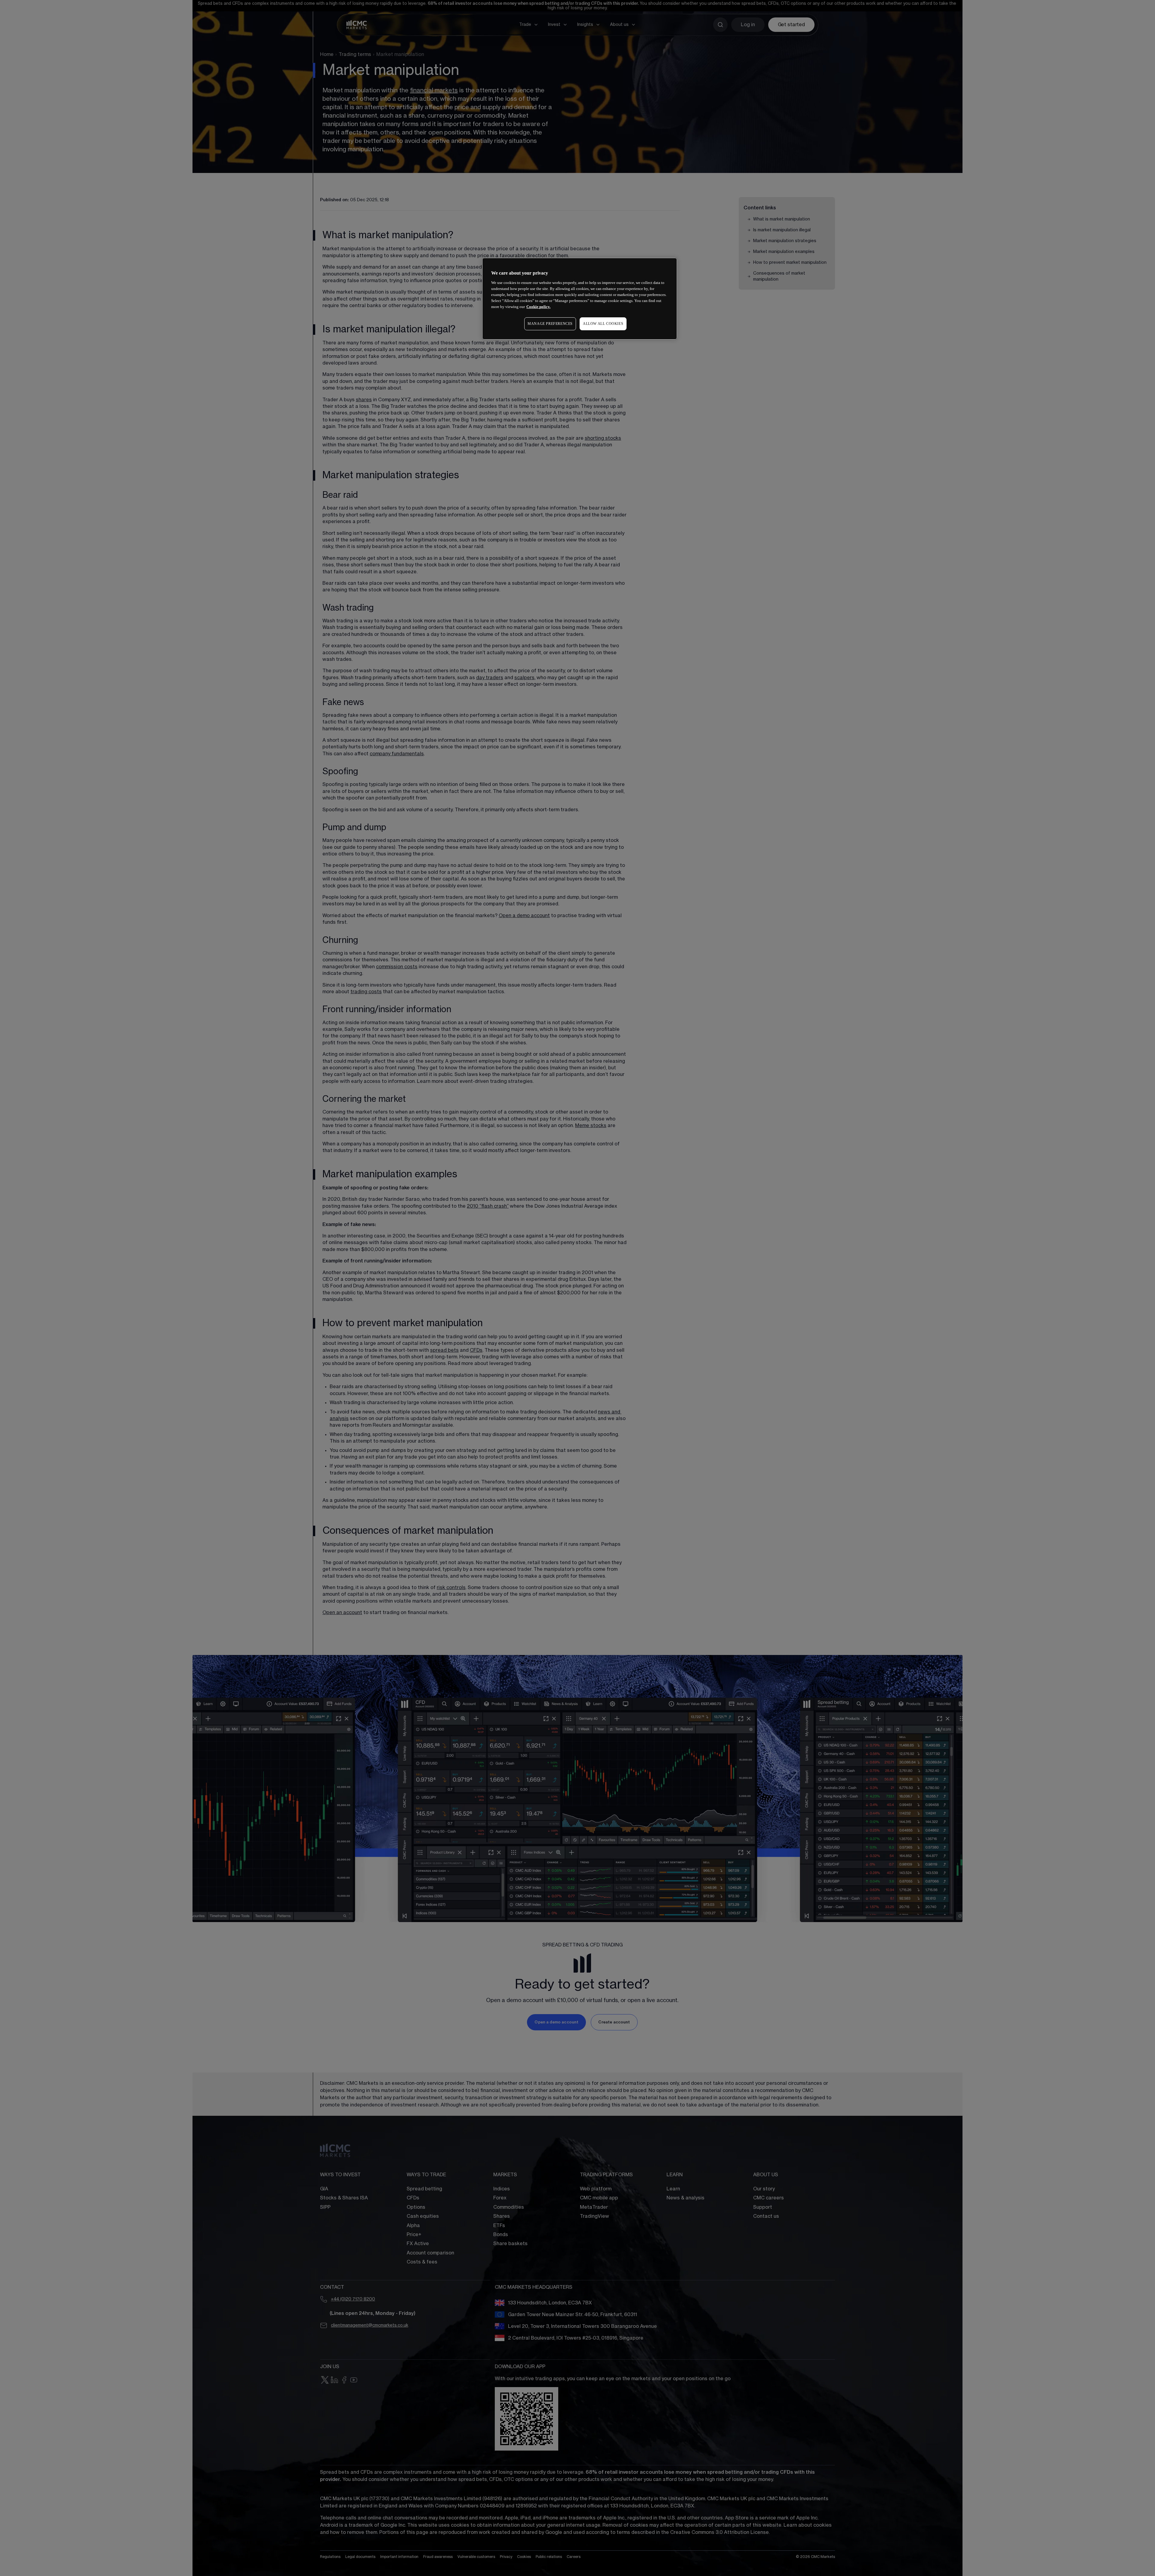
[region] (580, 299)
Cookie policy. (538, 307)
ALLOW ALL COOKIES (603, 324)
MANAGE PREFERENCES (550, 324)
